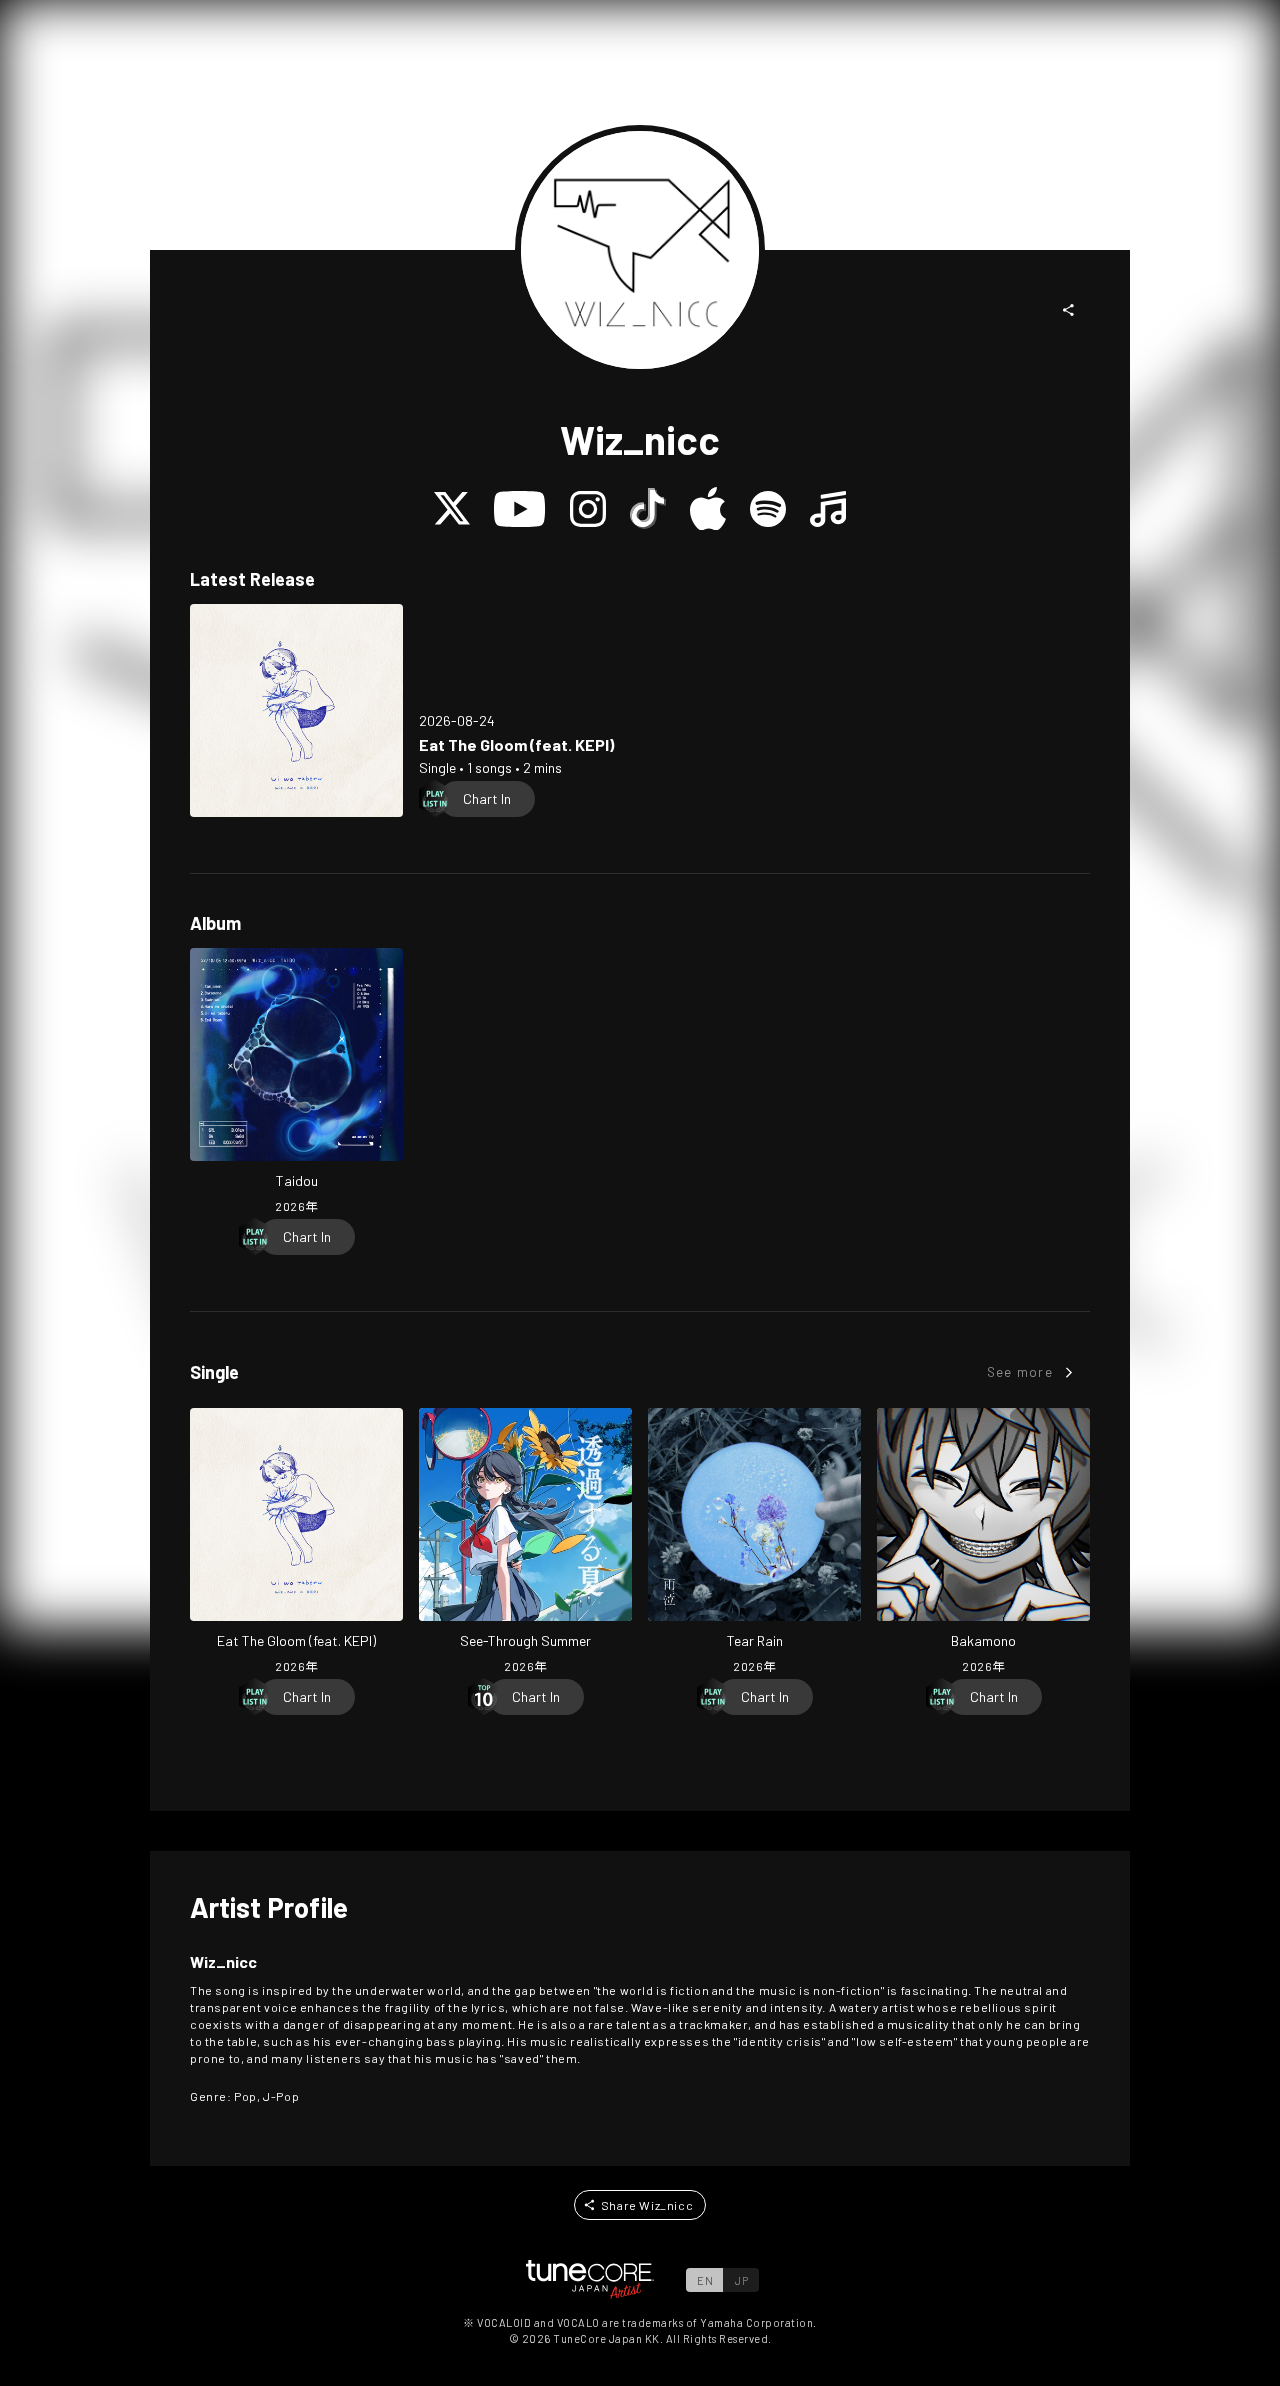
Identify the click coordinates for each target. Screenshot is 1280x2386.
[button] (1069, 310)
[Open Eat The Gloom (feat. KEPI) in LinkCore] (296, 710)
